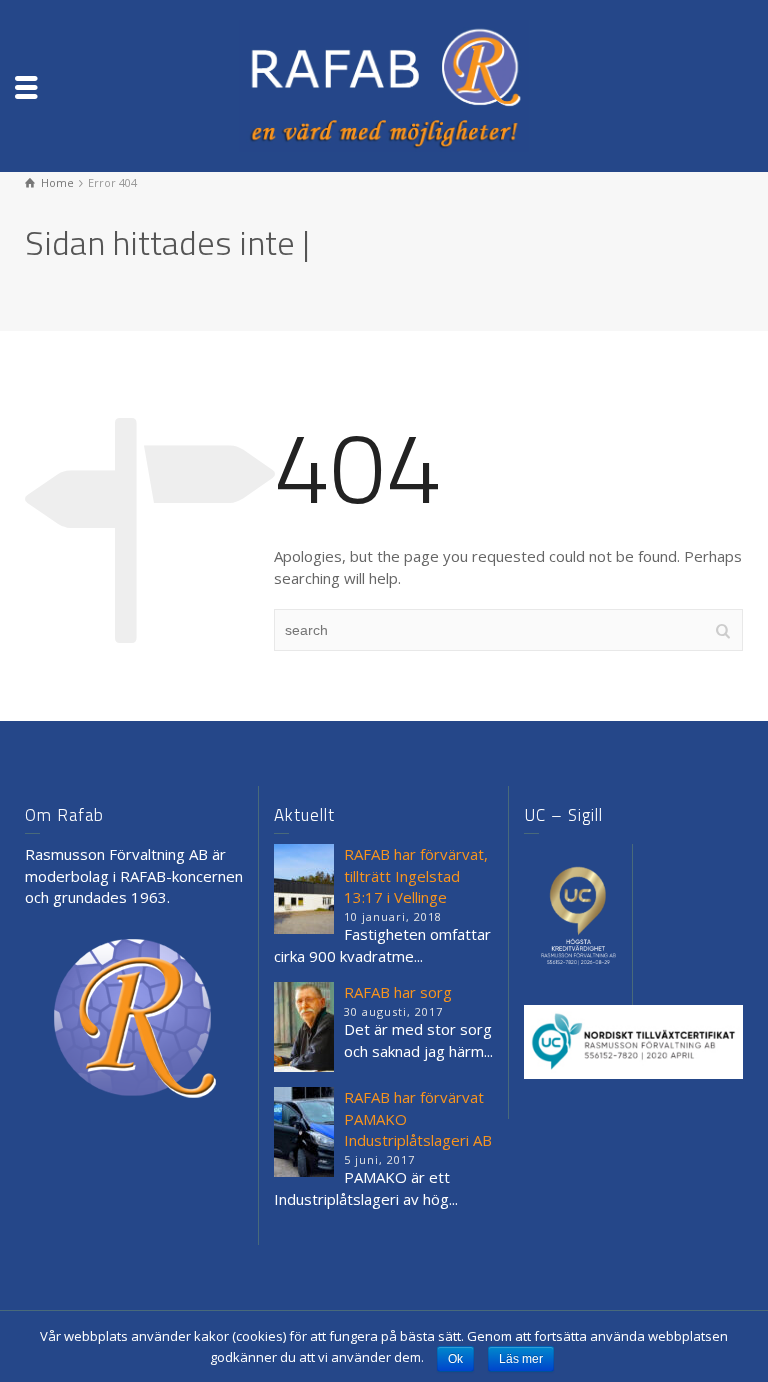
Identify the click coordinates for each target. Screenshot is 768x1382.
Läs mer (521, 1359)
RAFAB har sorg (398, 992)
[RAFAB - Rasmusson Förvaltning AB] (384, 84)
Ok (455, 1359)
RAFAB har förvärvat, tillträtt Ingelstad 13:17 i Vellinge (416, 875)
